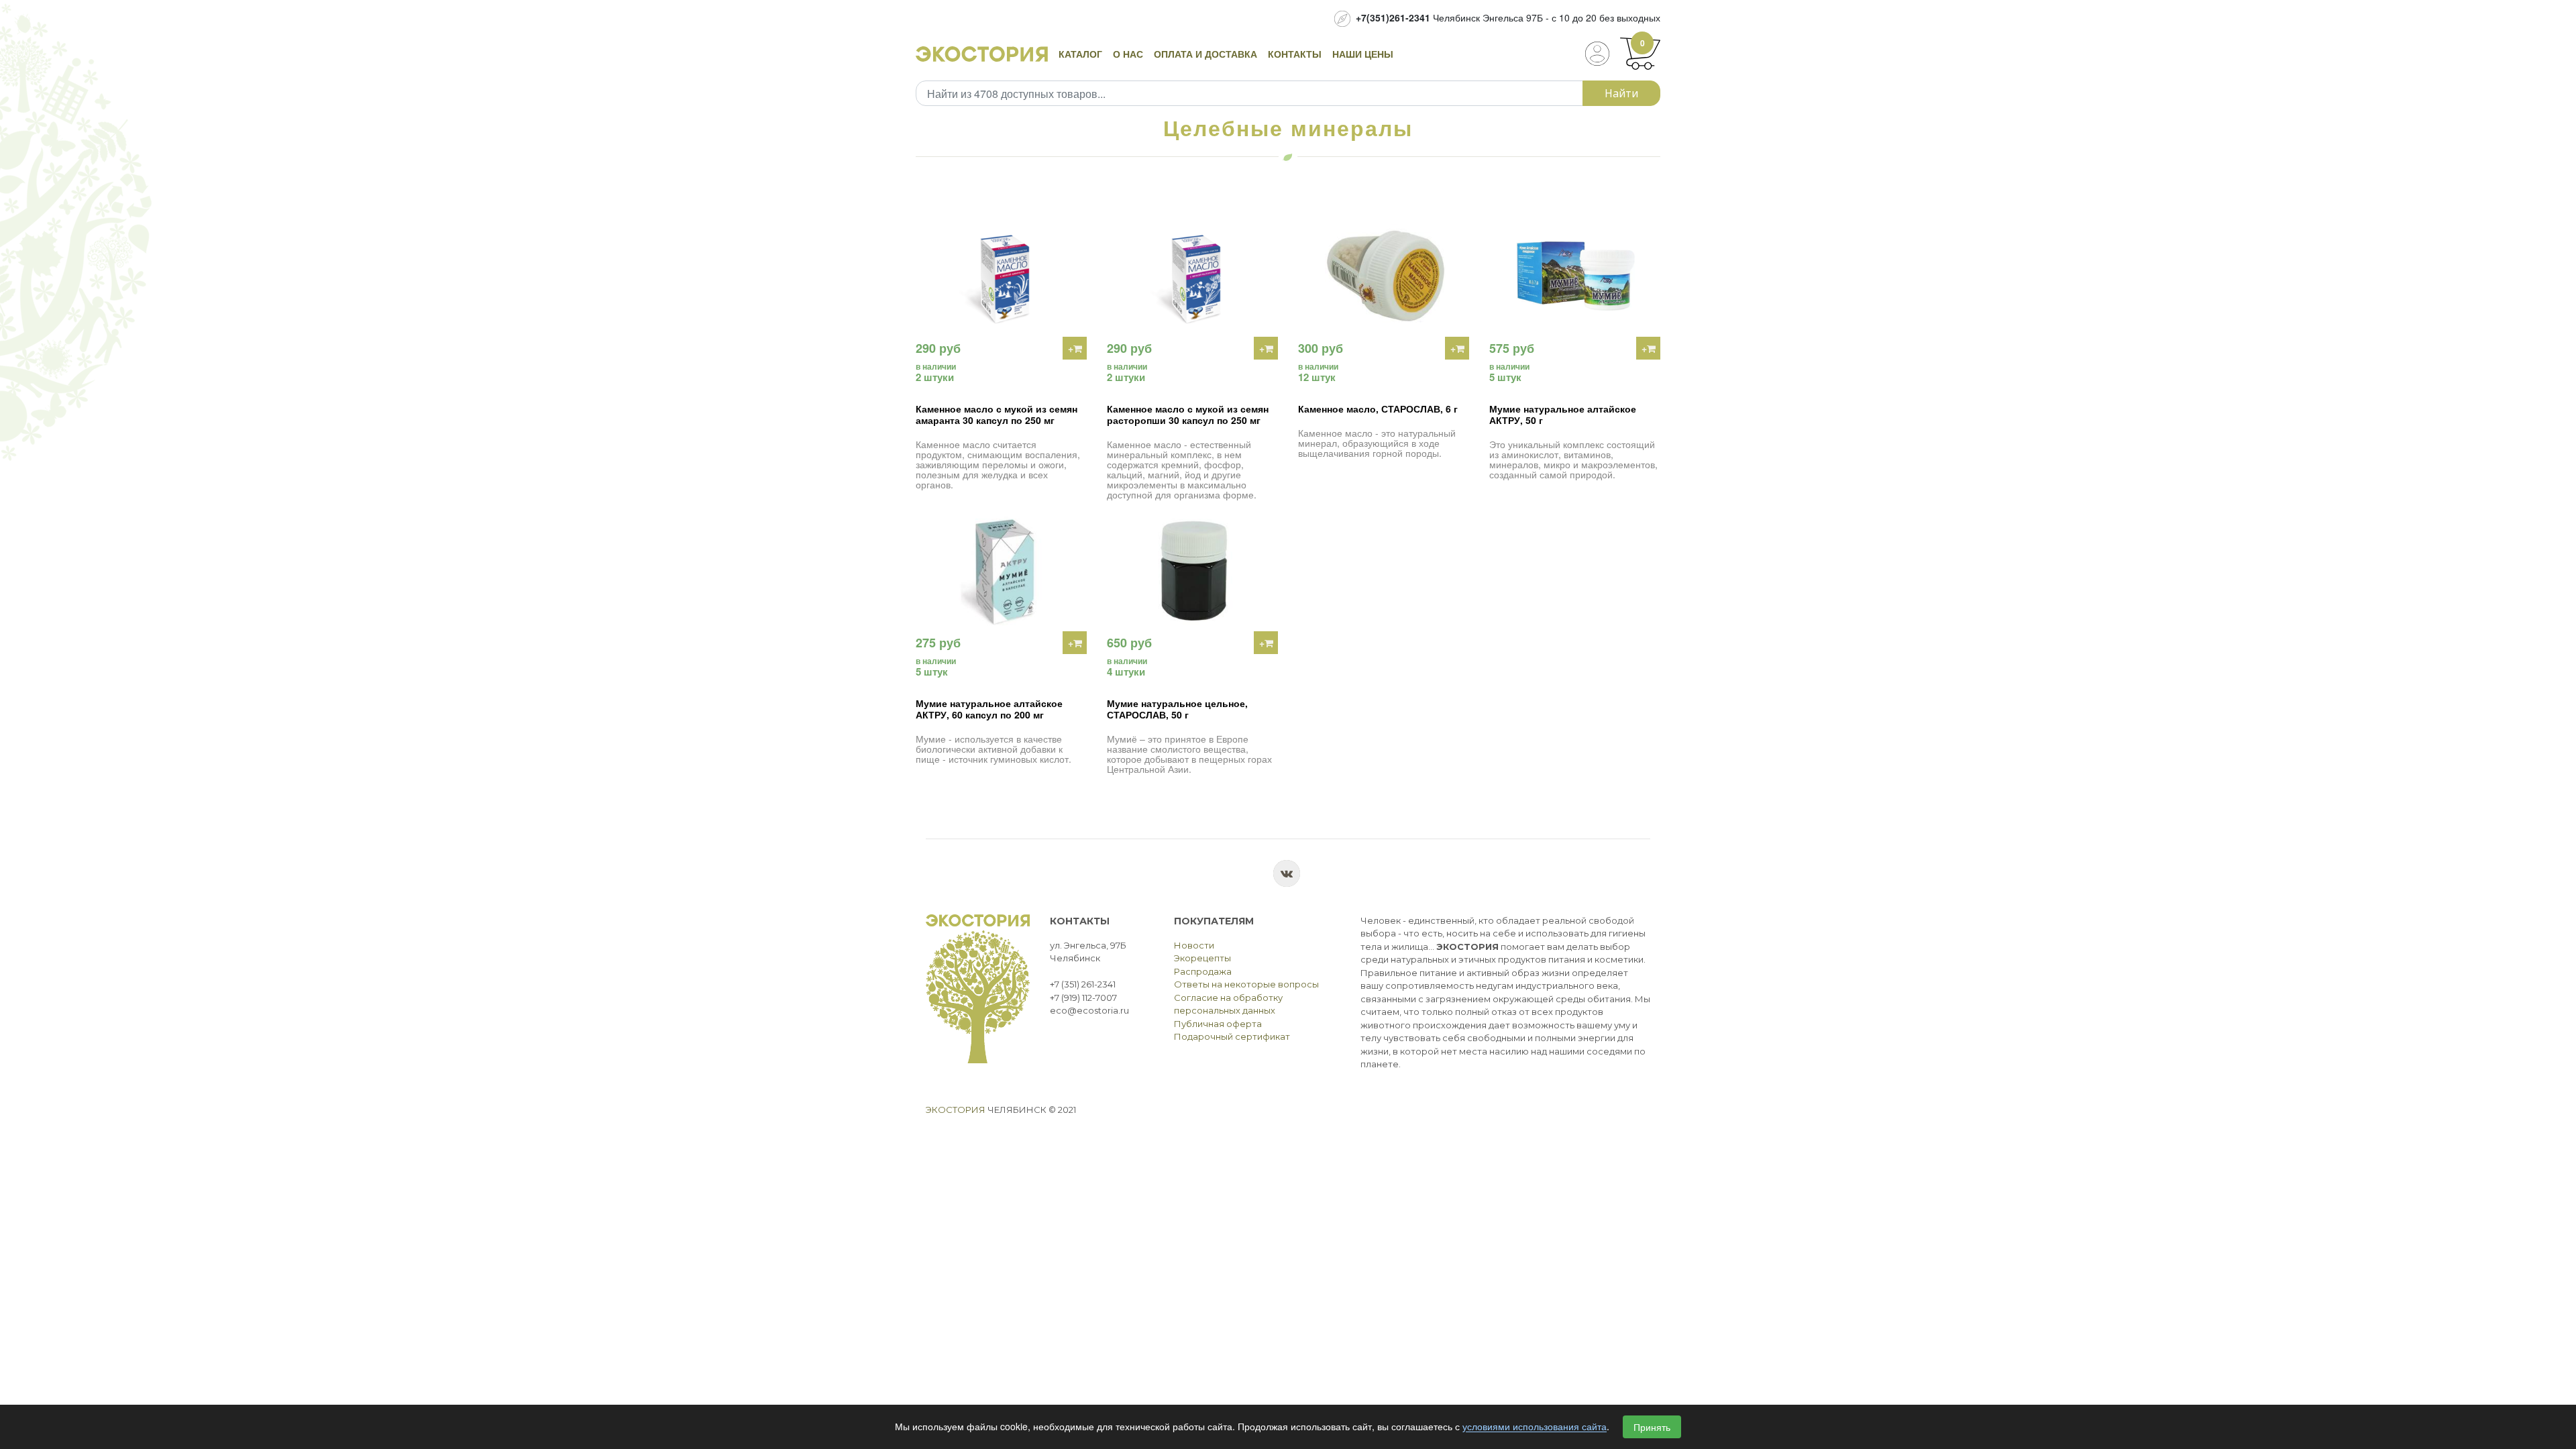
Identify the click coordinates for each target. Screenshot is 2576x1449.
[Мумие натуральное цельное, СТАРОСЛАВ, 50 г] (1192, 571)
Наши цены (1363, 54)
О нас (1128, 54)
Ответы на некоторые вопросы (1246, 984)
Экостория (956, 1110)
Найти (1621, 93)
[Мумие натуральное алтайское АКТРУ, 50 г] (1575, 276)
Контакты (1295, 54)
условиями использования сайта (1535, 1427)
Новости (1194, 945)
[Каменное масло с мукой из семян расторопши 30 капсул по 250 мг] (1192, 276)
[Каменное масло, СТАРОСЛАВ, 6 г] (1384, 276)
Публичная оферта (1218, 1024)
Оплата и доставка (1205, 54)
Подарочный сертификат (1232, 1036)
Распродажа (1203, 971)
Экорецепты (1202, 958)
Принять (1652, 1427)
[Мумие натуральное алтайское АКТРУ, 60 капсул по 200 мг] (1001, 571)
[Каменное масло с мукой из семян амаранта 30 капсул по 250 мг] (1001, 276)
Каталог (1080, 54)
